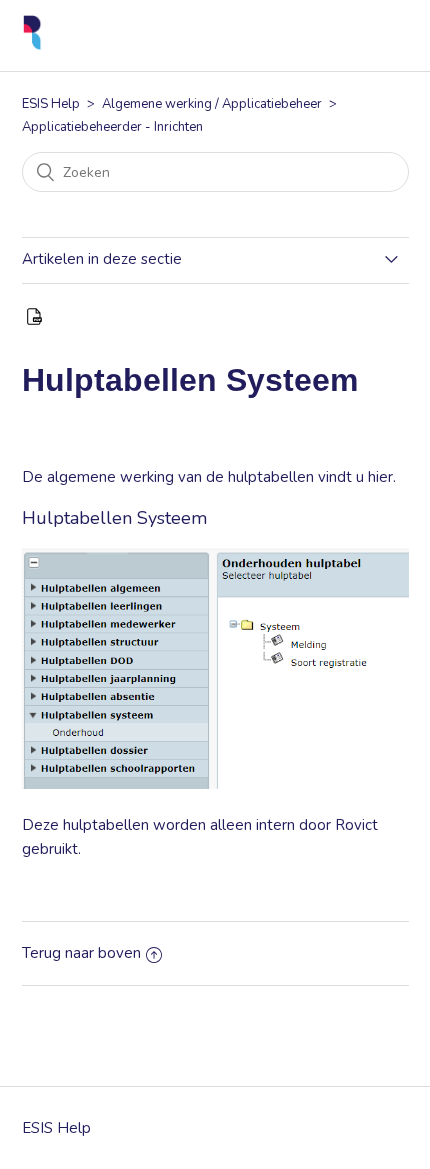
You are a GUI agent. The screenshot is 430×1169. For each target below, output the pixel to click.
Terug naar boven (81, 953)
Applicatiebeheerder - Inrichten (112, 127)
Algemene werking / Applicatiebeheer (212, 104)
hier (380, 477)
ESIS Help (51, 104)
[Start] (32, 46)
